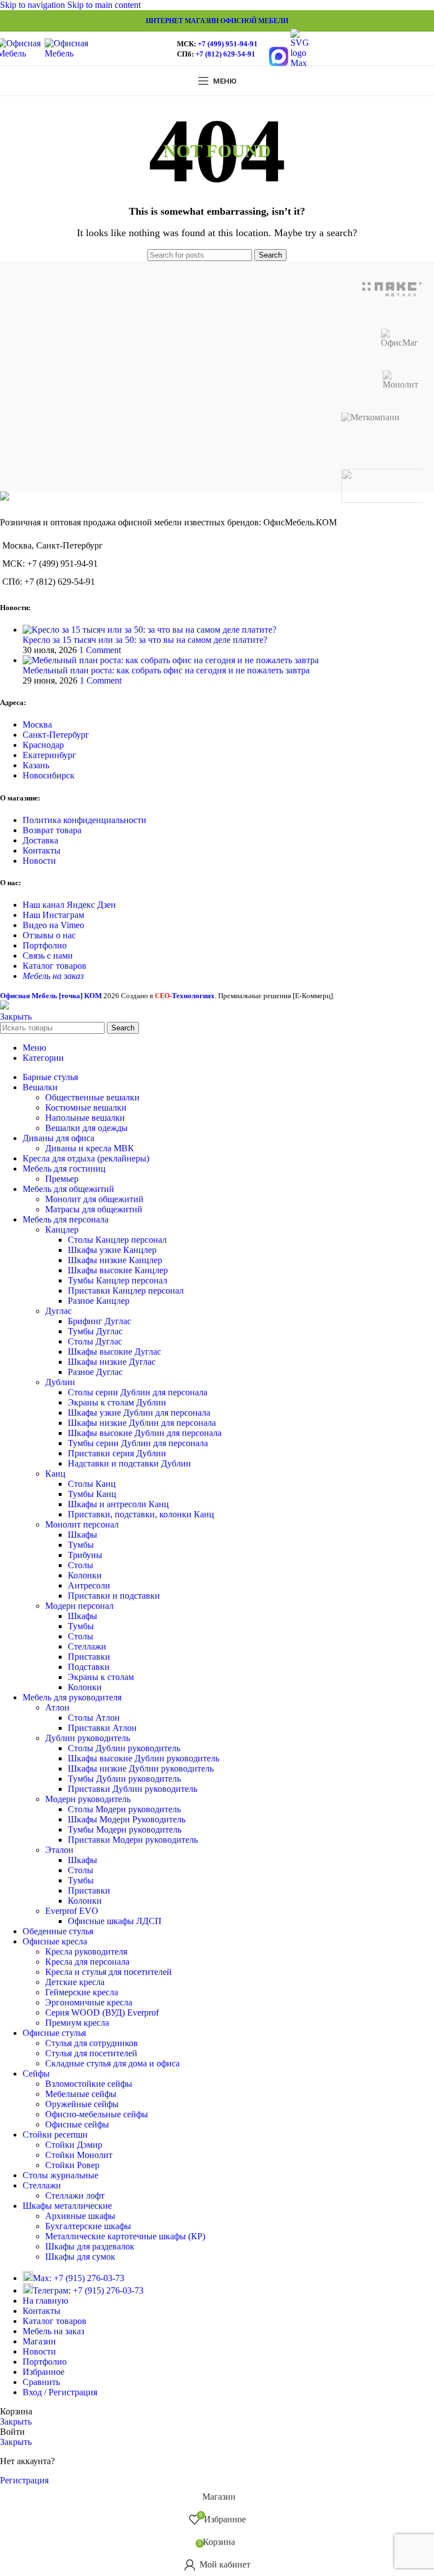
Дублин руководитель (88, 1738)
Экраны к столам (101, 1677)
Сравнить (41, 2382)
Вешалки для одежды (86, 1128)
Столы (81, 1565)
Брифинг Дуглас (99, 1321)
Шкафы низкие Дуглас (112, 1362)
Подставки (89, 1667)
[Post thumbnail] (149, 630)
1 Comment (100, 650)
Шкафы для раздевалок (90, 2246)
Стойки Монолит (79, 2155)
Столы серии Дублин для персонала (138, 1392)
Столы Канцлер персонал (117, 1240)
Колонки (85, 1575)
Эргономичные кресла (89, 2002)
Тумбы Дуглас (95, 1331)
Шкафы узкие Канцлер (112, 1250)
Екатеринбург (49, 755)
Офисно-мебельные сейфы (97, 2114)
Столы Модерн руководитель (124, 1809)
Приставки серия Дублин (117, 1453)
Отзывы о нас (49, 935)
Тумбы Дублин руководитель (124, 1779)
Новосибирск (49, 775)
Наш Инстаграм (53, 915)
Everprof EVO (72, 1911)
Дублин (60, 1382)
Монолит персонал (82, 1524)
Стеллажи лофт (75, 2196)
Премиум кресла (77, 2023)
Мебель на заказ (53, 976)
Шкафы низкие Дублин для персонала (142, 1423)
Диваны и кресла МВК (90, 1148)
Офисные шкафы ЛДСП (115, 1921)
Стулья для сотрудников (92, 2043)
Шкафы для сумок (80, 2257)
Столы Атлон (94, 1718)
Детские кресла (75, 1982)
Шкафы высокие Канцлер (118, 1270)
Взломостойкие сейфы (89, 2084)
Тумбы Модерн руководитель (125, 1829)
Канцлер (62, 1230)
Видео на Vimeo (53, 925)
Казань (36, 765)
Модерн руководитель (88, 1799)
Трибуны (85, 1555)
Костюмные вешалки (86, 1108)
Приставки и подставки (114, 1596)
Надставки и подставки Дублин (129, 1463)
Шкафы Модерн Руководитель (127, 1819)
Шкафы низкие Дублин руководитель (141, 1768)
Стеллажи (87, 1646)
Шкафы (83, 1535)
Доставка (40, 840)
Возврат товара (52, 830)
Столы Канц (92, 1484)
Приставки (89, 1657)
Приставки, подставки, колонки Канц (141, 1514)
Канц (55, 1474)
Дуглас (58, 1311)
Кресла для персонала (87, 1962)
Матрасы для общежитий (94, 1209)
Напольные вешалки (85, 1118)
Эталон (59, 1850)
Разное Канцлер (99, 1301)
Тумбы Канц (92, 1494)
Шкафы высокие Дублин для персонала (145, 1433)
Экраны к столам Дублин (117, 1402)
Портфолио (45, 945)
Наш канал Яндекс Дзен (69, 905)
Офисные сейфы (77, 2124)
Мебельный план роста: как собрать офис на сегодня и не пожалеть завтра (166, 670)
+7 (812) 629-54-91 (225, 54)
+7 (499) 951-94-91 (228, 44)
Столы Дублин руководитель (124, 1748)
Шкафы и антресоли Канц (118, 1504)
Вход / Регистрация (60, 2392)
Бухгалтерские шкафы (88, 2226)
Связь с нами (48, 956)
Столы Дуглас (95, 1341)
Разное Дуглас (95, 1372)
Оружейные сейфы (82, 2104)
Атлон (57, 1707)
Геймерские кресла (82, 1992)
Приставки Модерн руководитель (133, 1840)
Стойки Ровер (72, 2165)
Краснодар (43, 745)
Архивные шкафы (80, 2216)
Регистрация (24, 2480)
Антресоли (89, 1585)
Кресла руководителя (86, 1951)
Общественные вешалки (92, 1097)
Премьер (62, 1179)
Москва (37, 724)
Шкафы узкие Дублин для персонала (139, 1413)
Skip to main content (104, 5)
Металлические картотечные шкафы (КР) (125, 2236)
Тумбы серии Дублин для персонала (138, 1443)
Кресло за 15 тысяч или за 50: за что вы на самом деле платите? (145, 640)
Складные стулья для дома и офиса (112, 2063)
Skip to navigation (34, 5)
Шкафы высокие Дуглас (114, 1352)
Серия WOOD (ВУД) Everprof (102, 2012)
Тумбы (81, 1545)
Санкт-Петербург (56, 735)
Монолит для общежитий (94, 1199)
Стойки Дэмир (74, 2145)
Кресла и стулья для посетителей (108, 1972)
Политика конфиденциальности (84, 820)
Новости (39, 861)
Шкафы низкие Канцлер (115, 1260)
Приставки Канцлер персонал (126, 1291)
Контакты (42, 850)
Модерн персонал (79, 1606)
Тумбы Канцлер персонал (118, 1280)
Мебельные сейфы (81, 2094)
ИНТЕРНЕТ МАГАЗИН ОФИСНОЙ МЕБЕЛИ (217, 21)
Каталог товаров (55, 966)
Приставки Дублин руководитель (133, 1789)
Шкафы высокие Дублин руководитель (144, 1758)
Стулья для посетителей (91, 2053)
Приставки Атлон (102, 1728)
